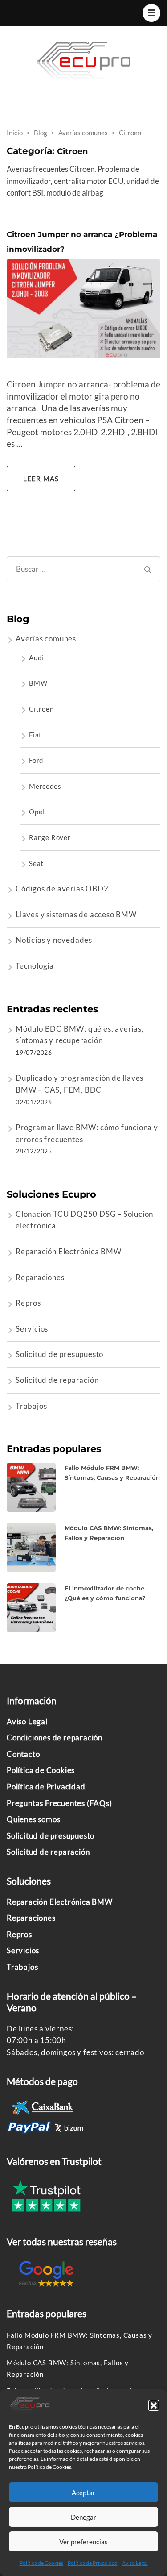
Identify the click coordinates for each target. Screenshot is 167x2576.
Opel (37, 812)
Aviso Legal (135, 2563)
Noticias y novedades (54, 940)
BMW (38, 683)
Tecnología (35, 966)
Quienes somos (33, 1819)
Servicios (32, 1329)
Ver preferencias (83, 2542)
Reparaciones (40, 1277)
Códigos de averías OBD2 (62, 888)
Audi (36, 658)
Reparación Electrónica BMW (69, 1251)
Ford (36, 760)
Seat (36, 863)
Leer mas (41, 479)
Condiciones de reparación (55, 1737)
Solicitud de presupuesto (59, 1354)
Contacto (23, 1754)
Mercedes (45, 786)
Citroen (41, 709)
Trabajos (31, 1406)
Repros (28, 1303)
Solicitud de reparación (57, 1380)
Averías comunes (46, 639)
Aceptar (83, 2493)
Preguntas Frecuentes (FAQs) (59, 1803)
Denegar (83, 2517)
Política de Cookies (41, 2563)
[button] (154, 2405)
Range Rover (50, 837)
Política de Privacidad (93, 2563)
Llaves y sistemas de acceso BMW (76, 914)
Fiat (35, 735)
